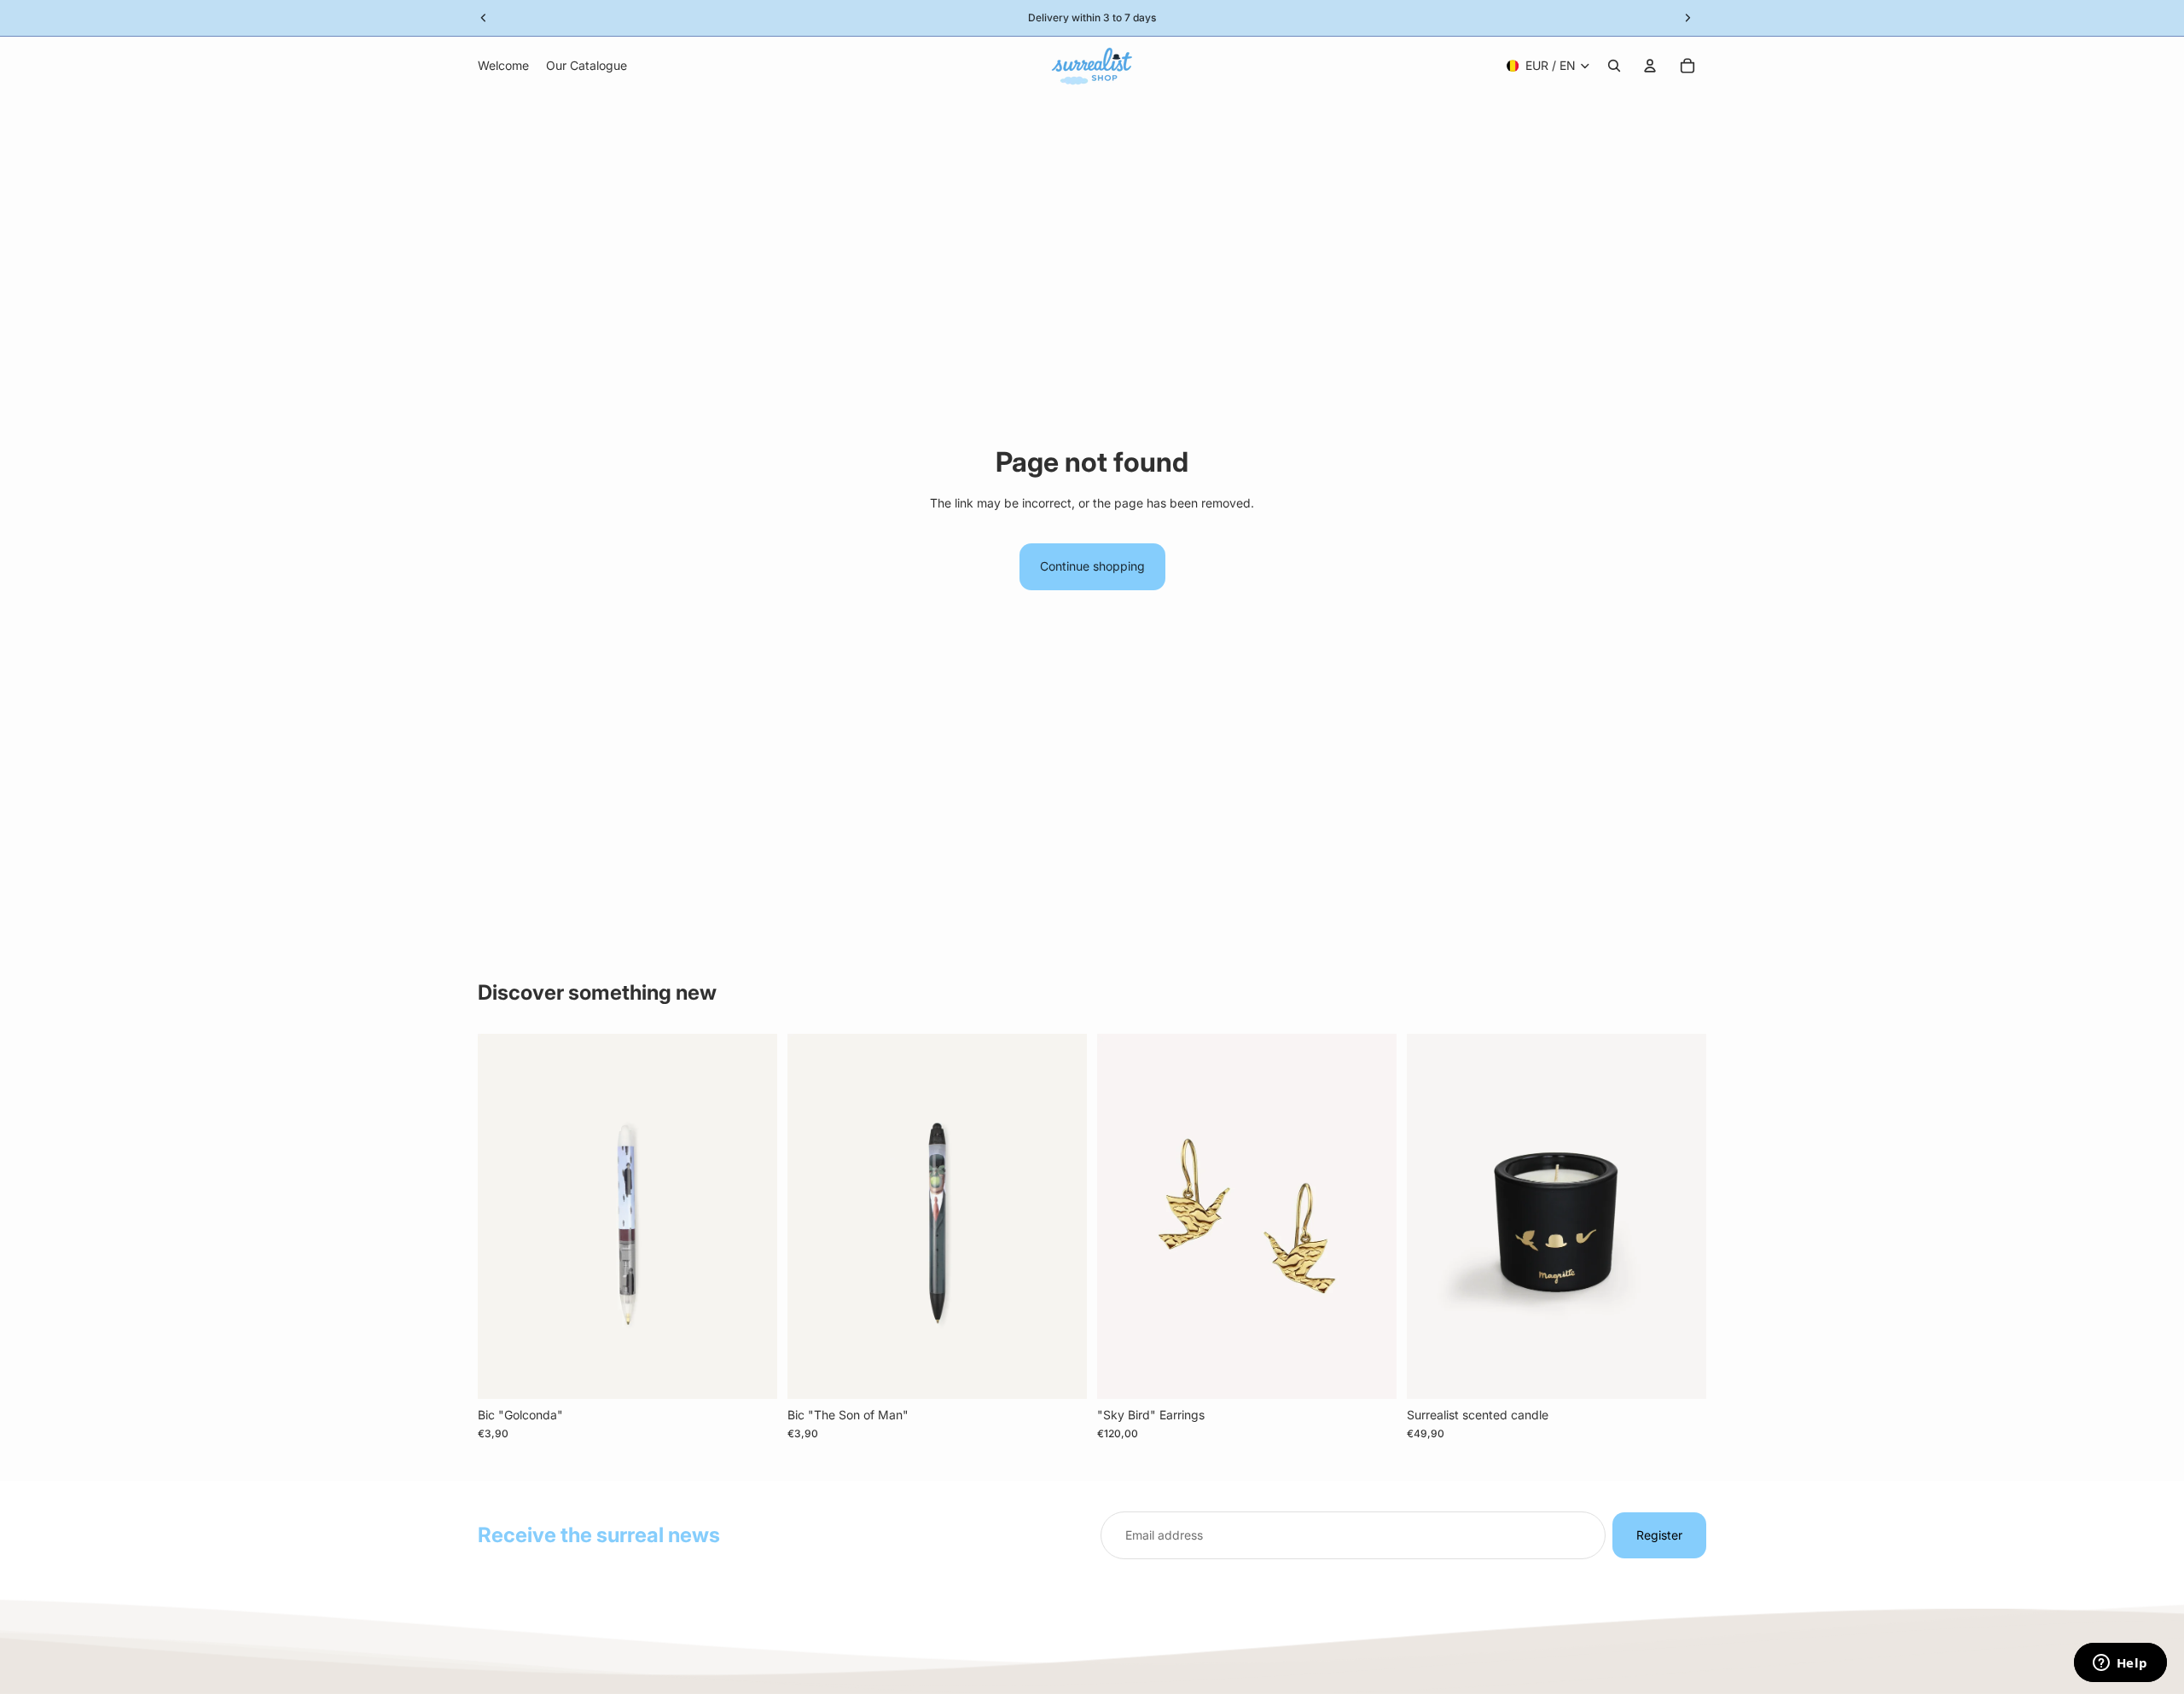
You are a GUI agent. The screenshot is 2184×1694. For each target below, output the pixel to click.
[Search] (1614, 66)
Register (1659, 1535)
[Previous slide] (1123, 1216)
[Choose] (1370, 1372)
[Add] (751, 1372)
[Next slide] (1371, 1216)
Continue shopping (1092, 566)
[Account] (1650, 66)
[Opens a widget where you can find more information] (2120, 1664)
